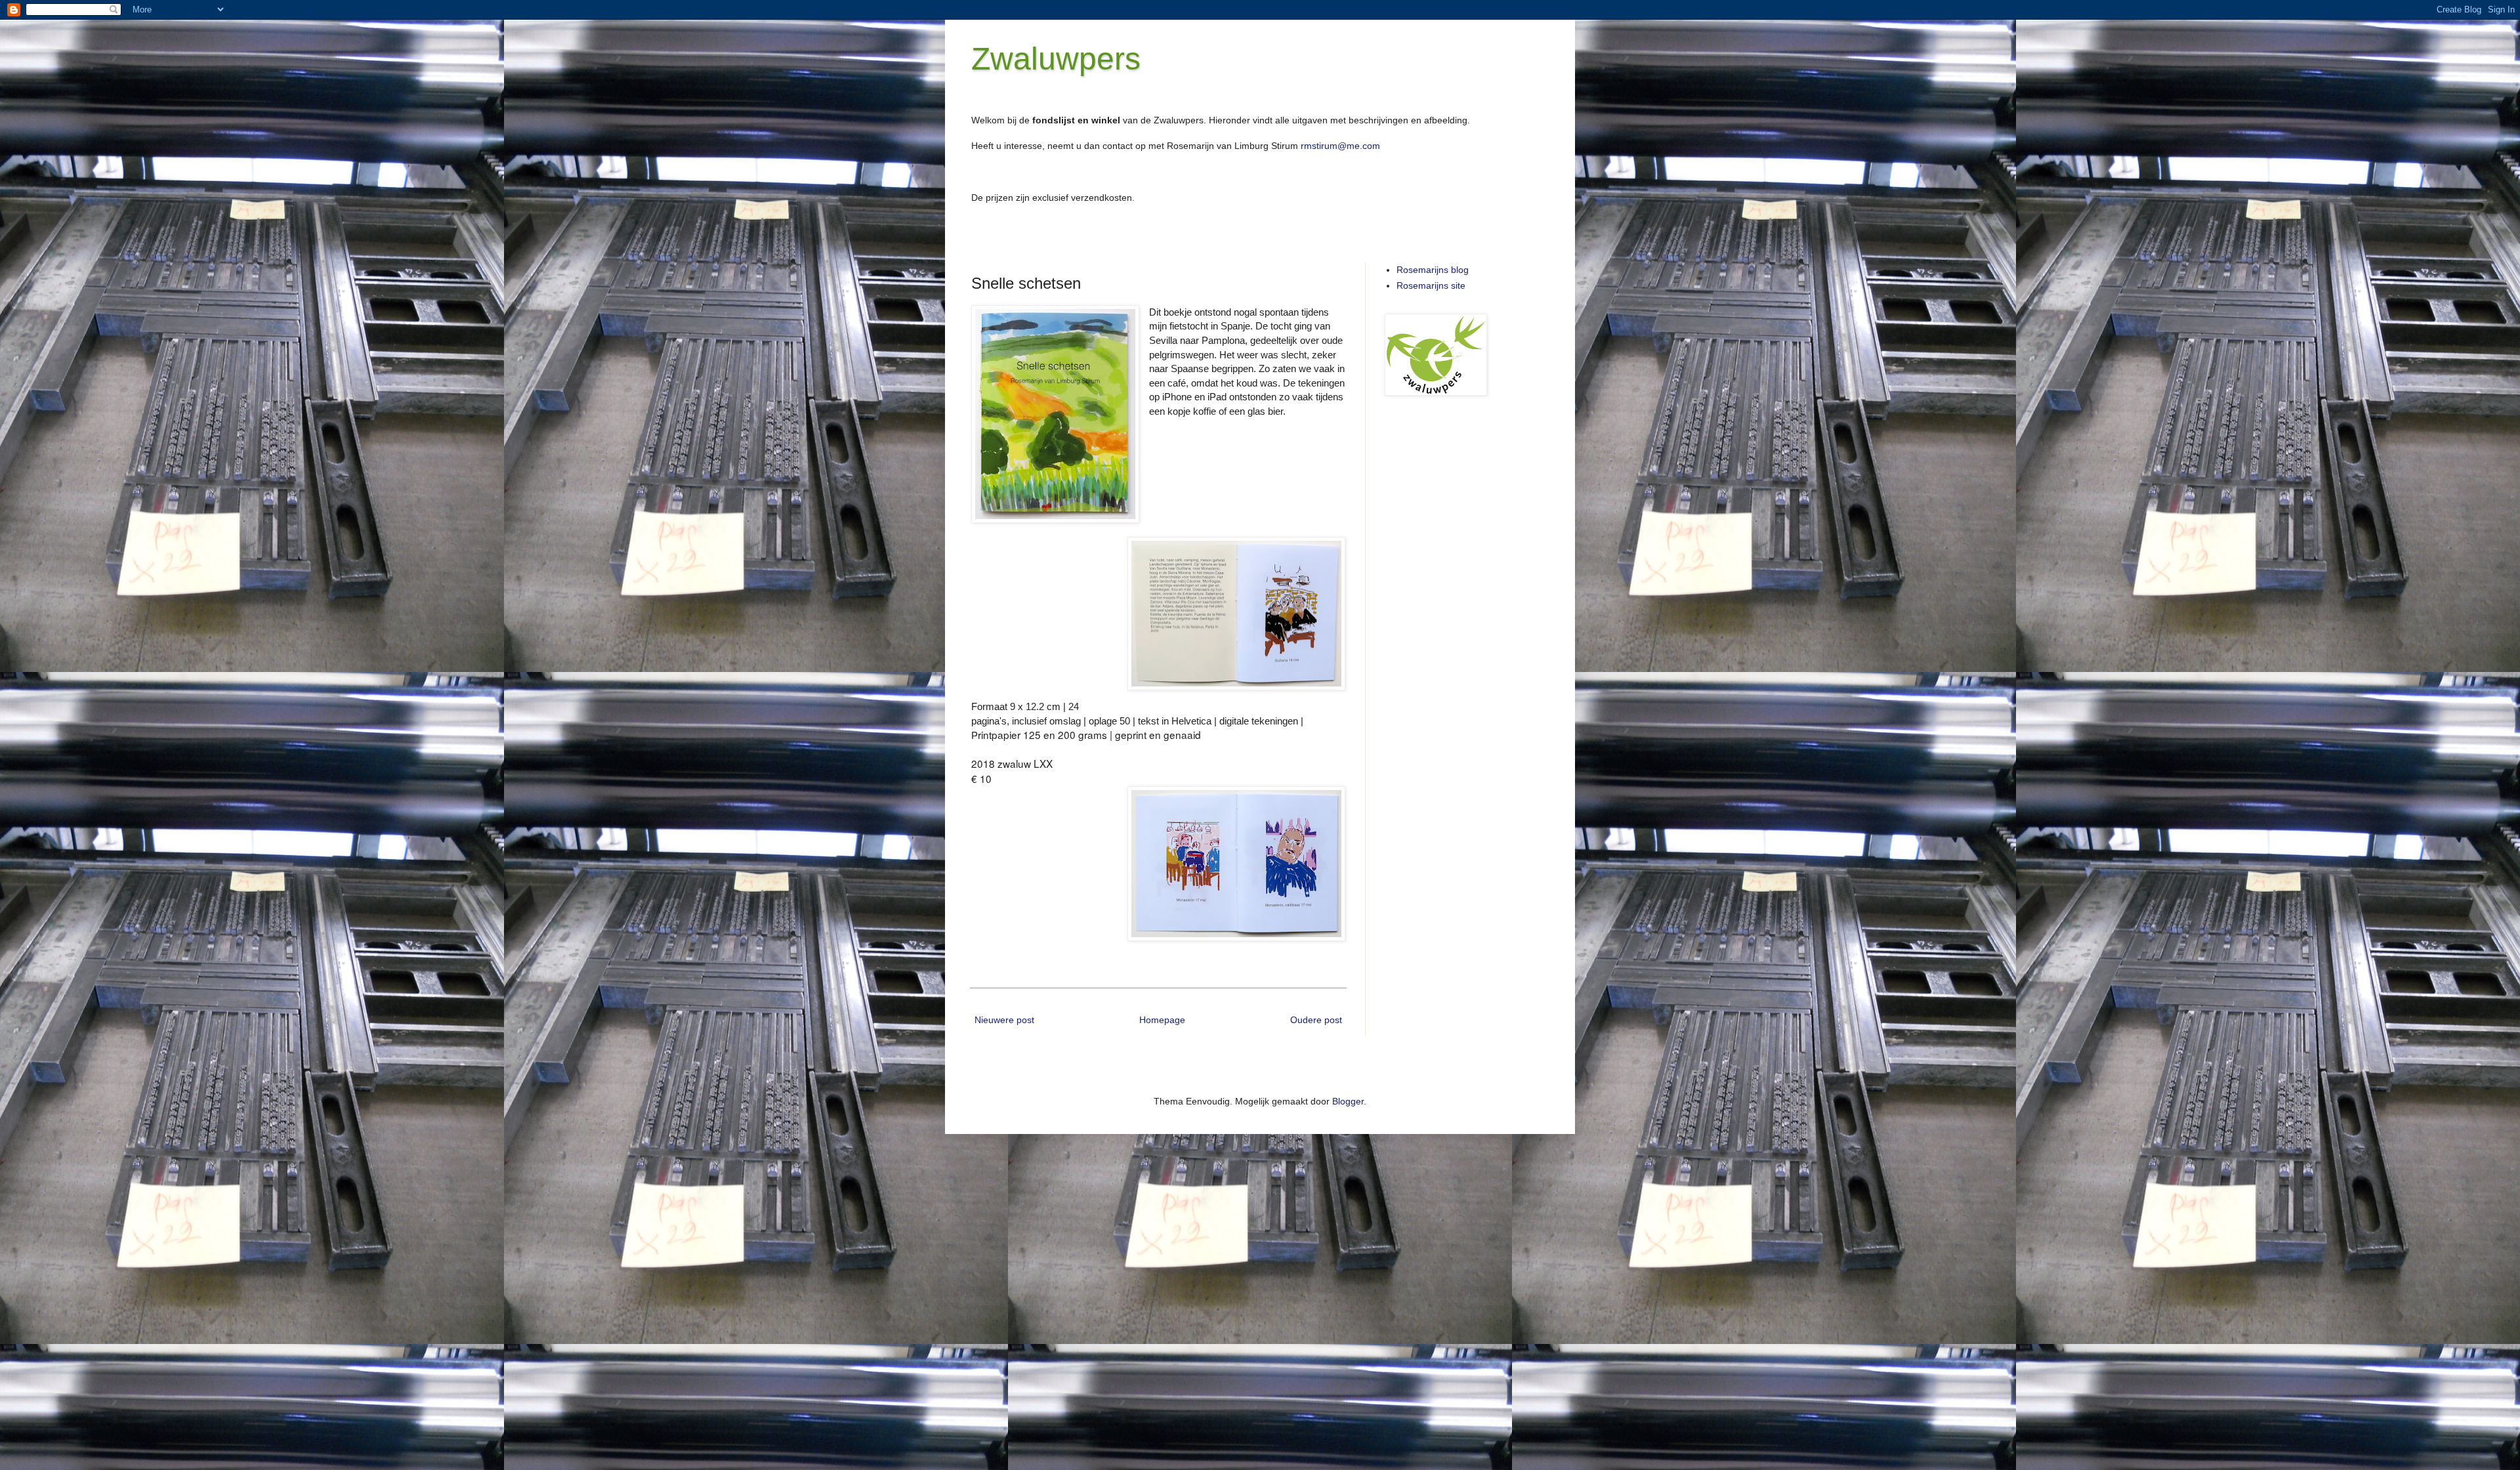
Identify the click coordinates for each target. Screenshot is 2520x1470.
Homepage (1162, 1020)
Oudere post (1316, 1020)
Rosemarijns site (1431, 285)
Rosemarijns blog (1433, 270)
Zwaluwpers (1056, 59)
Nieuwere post (1004, 1020)
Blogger (1348, 1101)
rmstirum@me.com (1340, 146)
